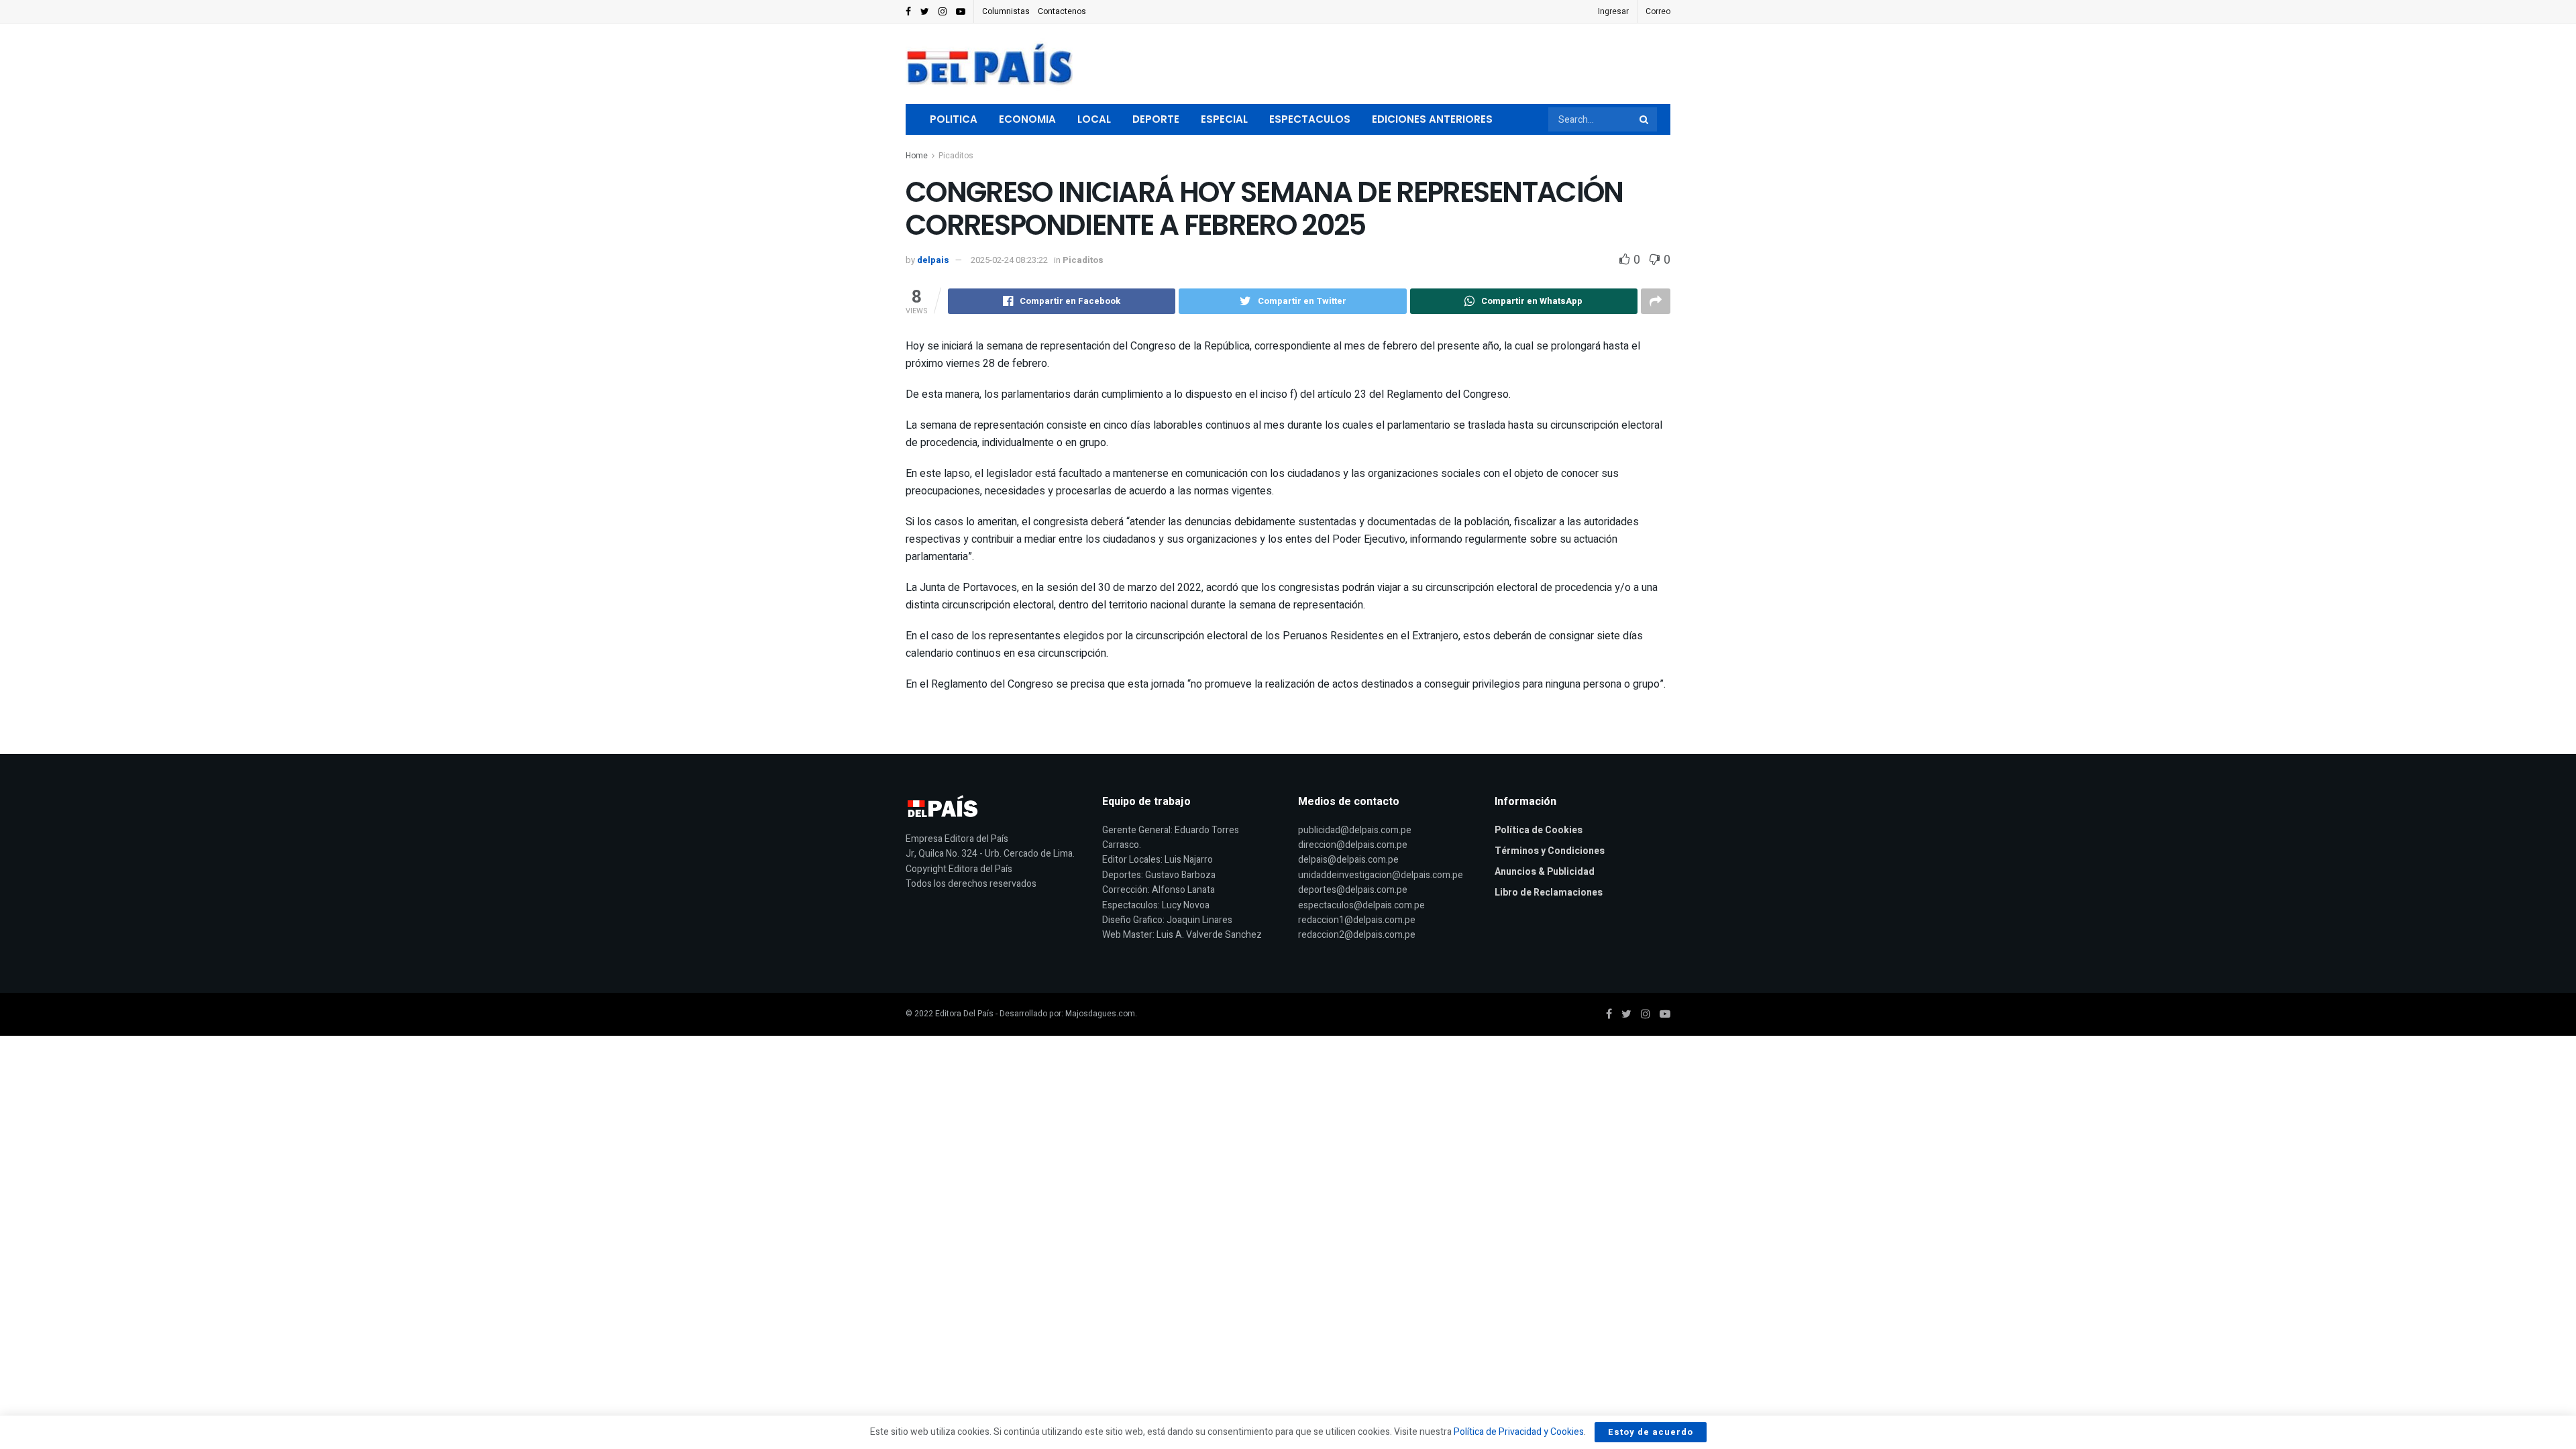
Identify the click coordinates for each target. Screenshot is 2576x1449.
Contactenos (1062, 11)
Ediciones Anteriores (1432, 119)
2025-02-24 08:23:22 (1009, 260)
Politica (954, 119)
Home (917, 156)
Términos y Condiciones (1550, 851)
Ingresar (1613, 11)
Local (1094, 119)
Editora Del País (964, 1014)
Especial (1224, 119)
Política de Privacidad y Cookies (1519, 1432)
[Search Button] (1645, 119)
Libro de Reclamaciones (1549, 893)
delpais (933, 260)
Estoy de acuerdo (1651, 1432)
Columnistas (1006, 11)
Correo (1658, 11)
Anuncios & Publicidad (1545, 872)
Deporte (1156, 119)
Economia (1027, 119)
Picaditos (956, 156)
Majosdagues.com (1100, 1014)
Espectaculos (1310, 119)
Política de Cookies (1539, 830)
